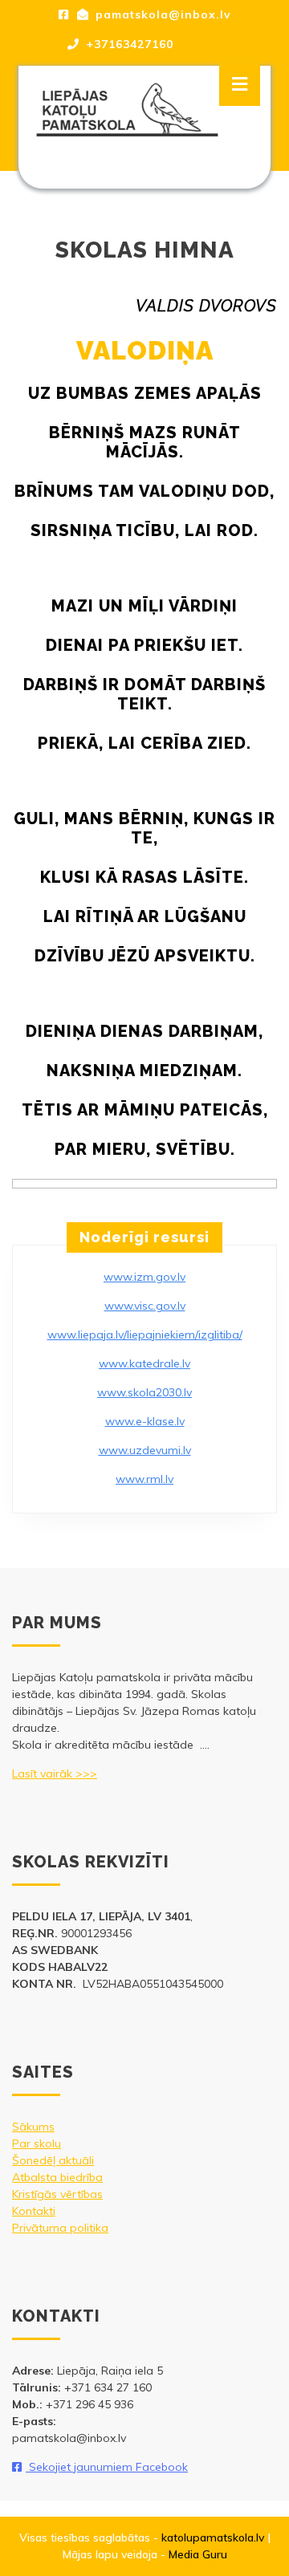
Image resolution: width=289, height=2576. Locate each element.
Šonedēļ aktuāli (53, 2160)
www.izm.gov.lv (144, 1277)
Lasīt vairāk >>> (55, 1774)
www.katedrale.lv (144, 1363)
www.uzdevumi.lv (145, 1450)
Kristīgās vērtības (57, 2194)
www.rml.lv (144, 1479)
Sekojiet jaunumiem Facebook (107, 2467)
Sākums (33, 2127)
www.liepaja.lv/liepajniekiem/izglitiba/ (145, 1335)
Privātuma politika (60, 2228)
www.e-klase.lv (145, 1421)
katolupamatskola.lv (213, 2537)
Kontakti (34, 2211)
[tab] (240, 84)
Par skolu (37, 2143)
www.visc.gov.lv (145, 1306)
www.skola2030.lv (144, 1392)
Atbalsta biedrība (57, 2177)
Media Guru (198, 2554)
